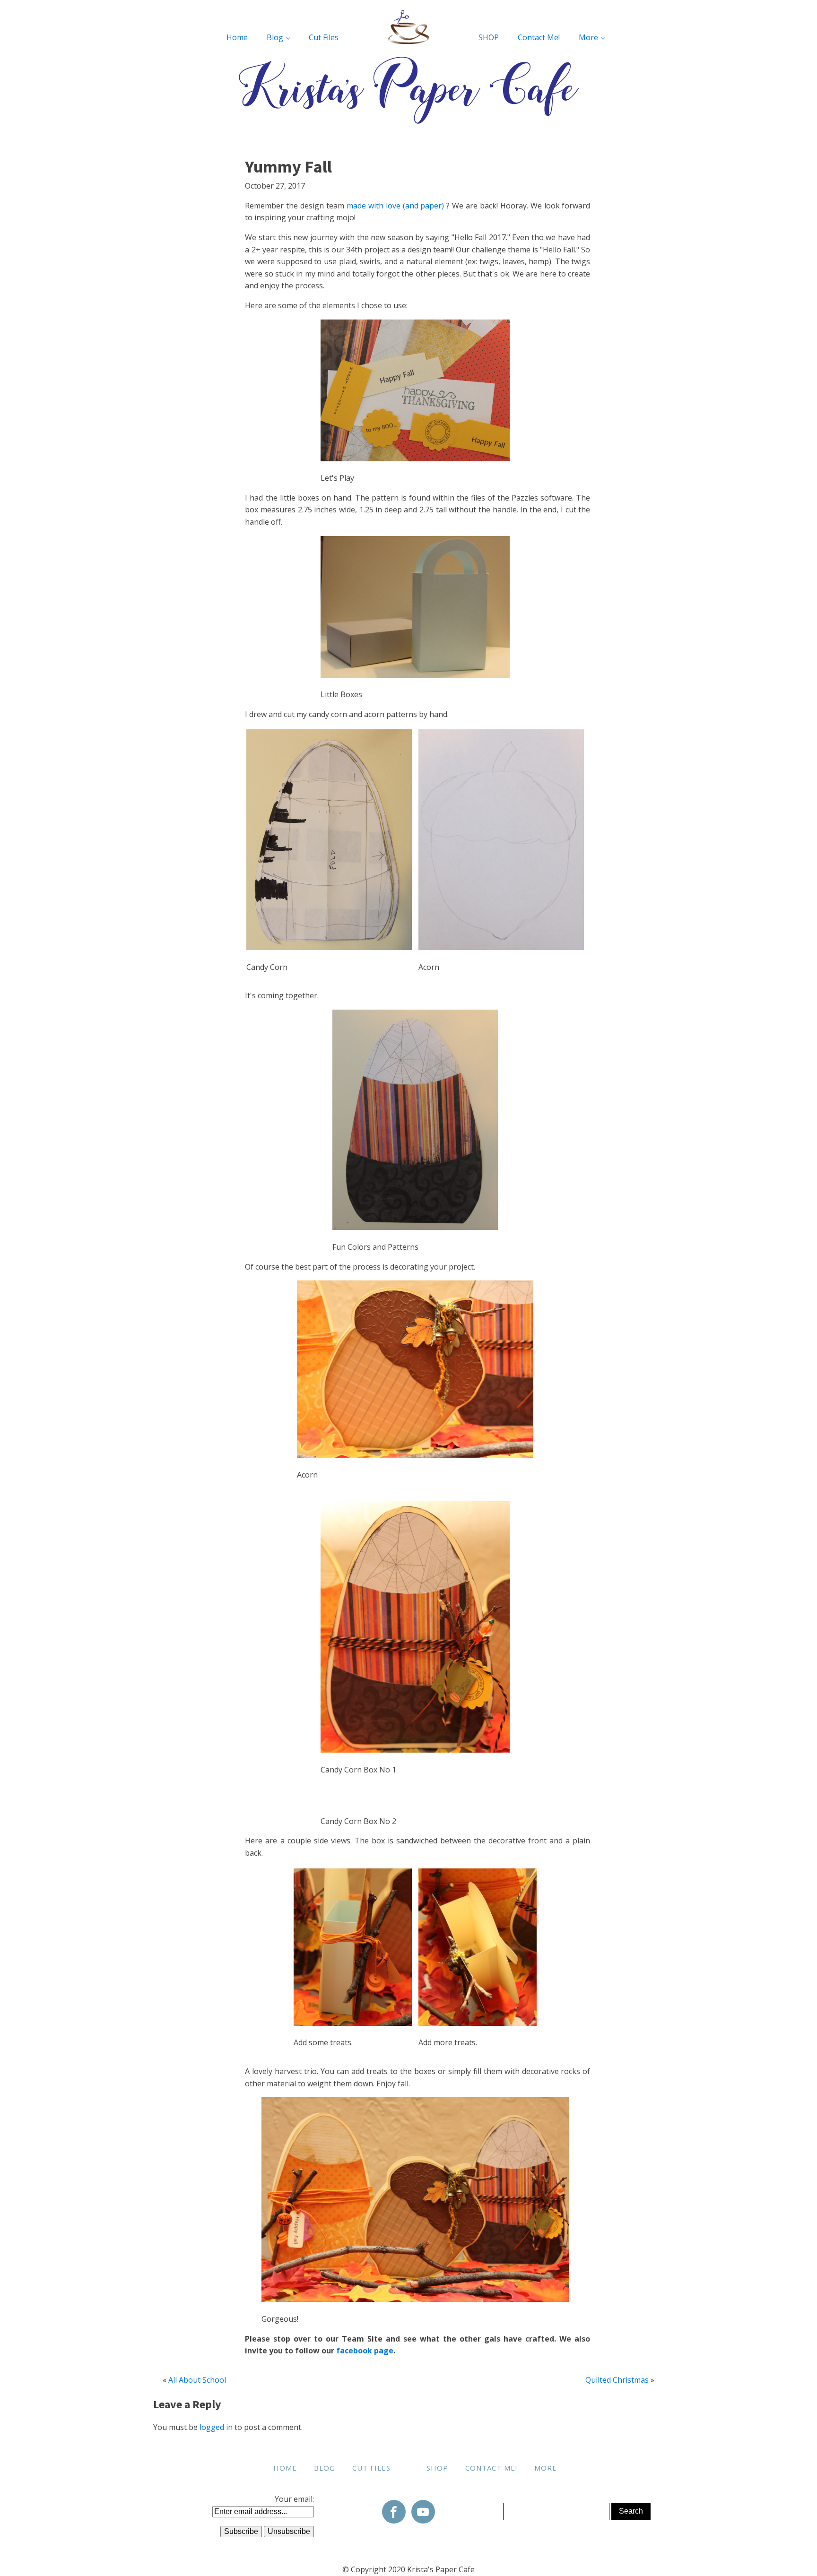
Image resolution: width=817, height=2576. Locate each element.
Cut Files (324, 37)
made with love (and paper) (395, 206)
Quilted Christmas (617, 2380)
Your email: (294, 2499)
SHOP (489, 37)
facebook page (365, 2351)
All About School (197, 2380)
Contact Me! (539, 37)
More (588, 37)
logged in (216, 2427)
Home (237, 37)
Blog (275, 37)
